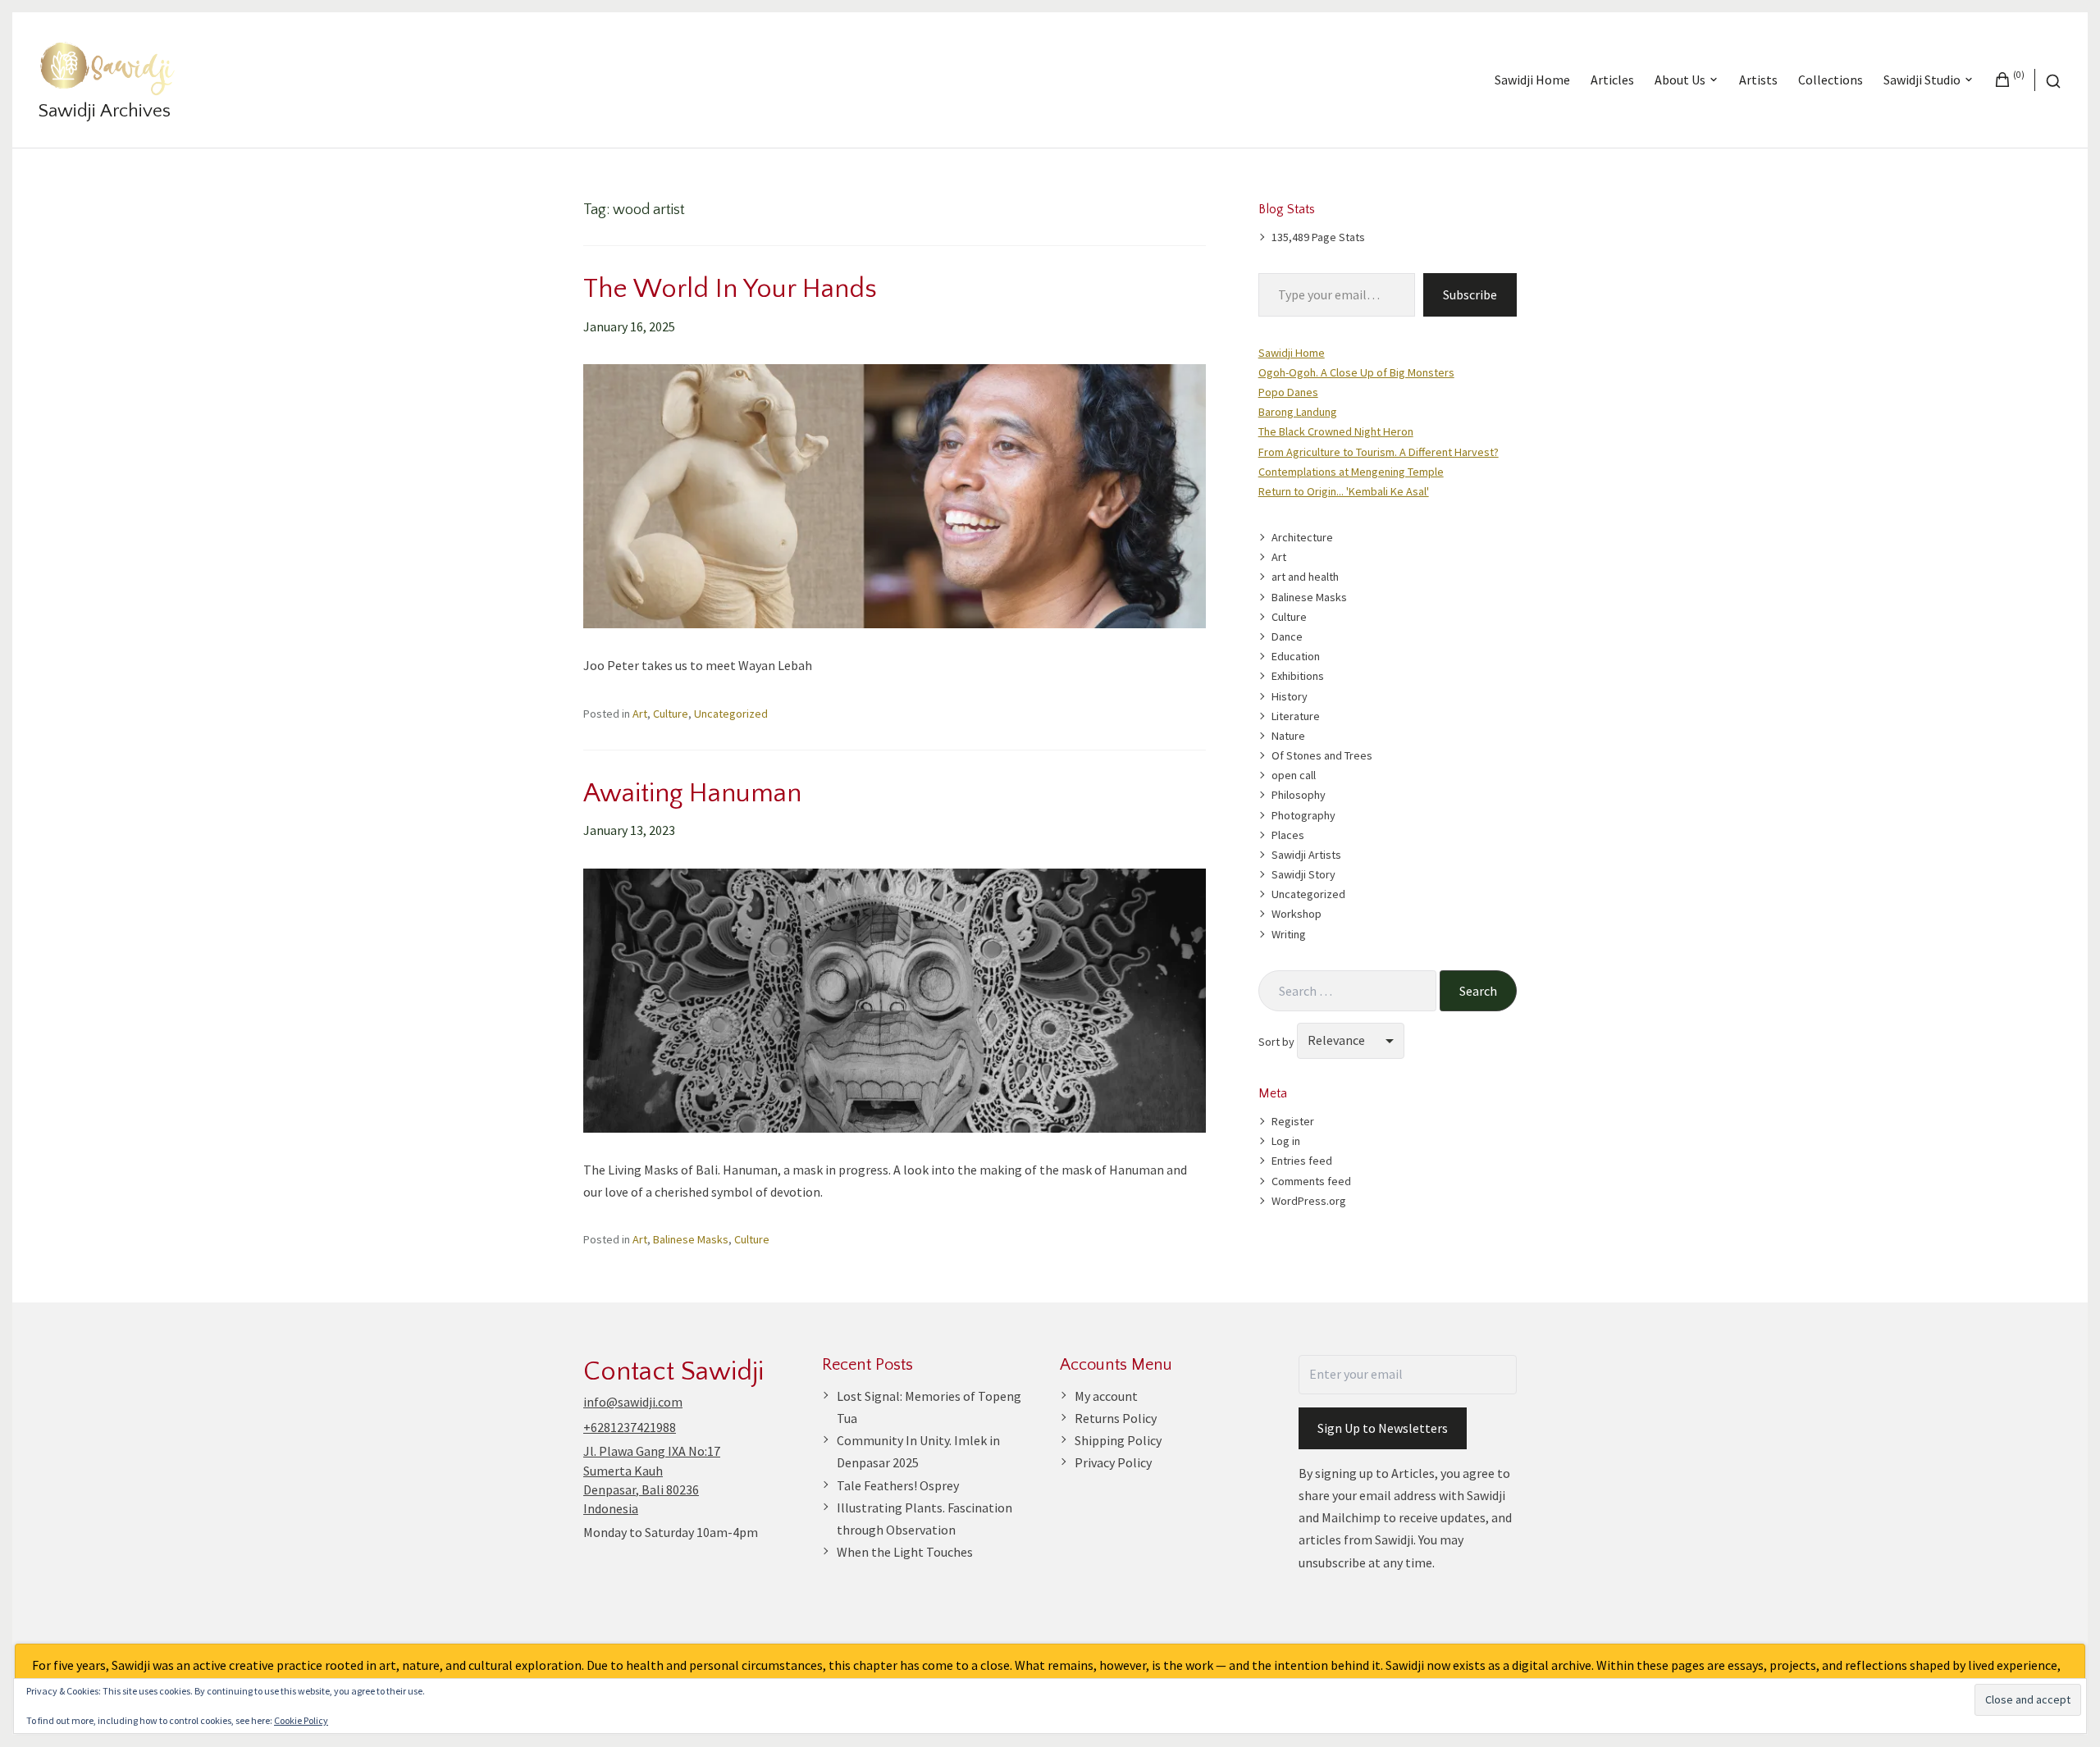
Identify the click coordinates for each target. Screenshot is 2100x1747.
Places (1288, 835)
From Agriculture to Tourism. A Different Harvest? (1379, 452)
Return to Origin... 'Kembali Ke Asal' (1344, 491)
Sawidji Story (1303, 874)
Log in (1286, 1141)
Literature (1296, 716)
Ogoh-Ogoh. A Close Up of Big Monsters (1356, 372)
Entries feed (1302, 1161)
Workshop (1297, 914)
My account (1106, 1396)
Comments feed (1311, 1181)
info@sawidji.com (633, 1402)
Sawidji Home (1532, 80)
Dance (1287, 636)
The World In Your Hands (730, 289)
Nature (1288, 736)
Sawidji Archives (105, 111)
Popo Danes (1288, 392)
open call (1294, 775)
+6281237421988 (630, 1427)
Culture (671, 714)
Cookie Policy (301, 1720)
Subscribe (1470, 294)
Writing (1289, 934)
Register (1293, 1121)
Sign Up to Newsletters (1383, 1428)
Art (640, 714)
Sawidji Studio (1922, 80)
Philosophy (1299, 795)
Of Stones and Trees (1322, 755)
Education (1296, 656)
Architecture (1302, 537)
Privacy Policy (1113, 1462)
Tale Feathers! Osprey (898, 1485)
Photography (1303, 815)
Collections (1831, 80)
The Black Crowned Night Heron (1336, 431)
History (1290, 696)
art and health (1305, 577)
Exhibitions (1298, 676)
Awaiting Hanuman (692, 793)
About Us (1680, 80)
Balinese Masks (691, 1239)
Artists (1758, 80)
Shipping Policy (1118, 1440)
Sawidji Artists (1306, 855)
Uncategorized (731, 714)
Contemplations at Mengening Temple (1351, 472)
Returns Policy (1116, 1418)
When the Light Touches (905, 1552)
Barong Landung (1298, 412)
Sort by (1278, 1041)
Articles (1612, 80)
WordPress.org (1309, 1201)
